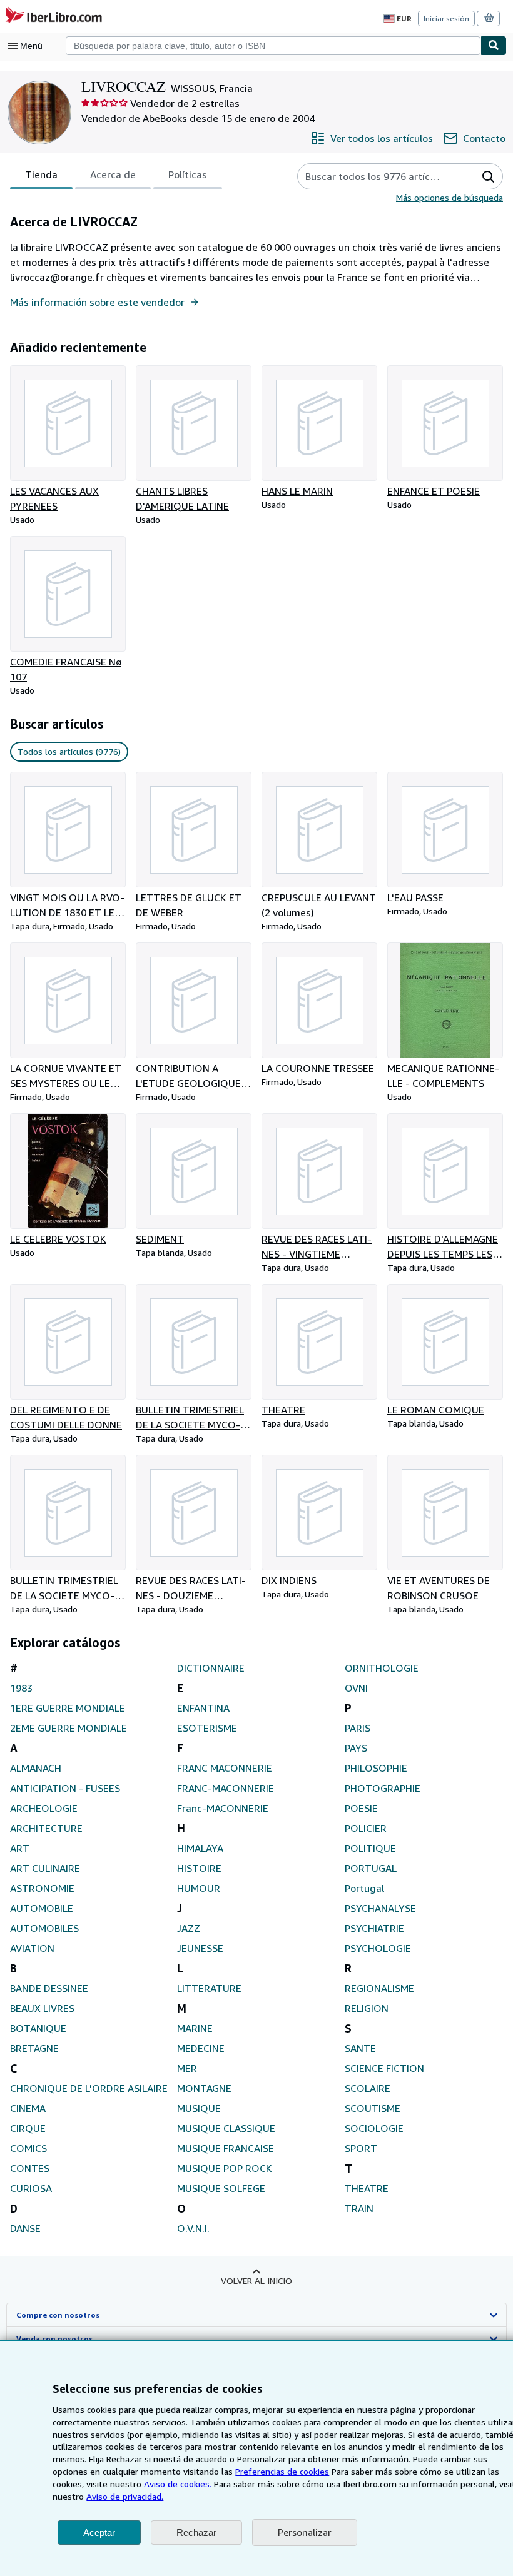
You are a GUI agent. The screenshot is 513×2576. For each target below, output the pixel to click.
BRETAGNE (34, 2048)
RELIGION (367, 2008)
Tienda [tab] (41, 174)
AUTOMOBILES (44, 1928)
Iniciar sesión (446, 18)
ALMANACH (36, 1768)
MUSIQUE (199, 2108)
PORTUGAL (371, 1868)
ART (20, 1848)
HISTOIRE (199, 1868)
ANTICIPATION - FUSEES (65, 1788)
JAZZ (189, 1928)
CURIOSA (31, 2188)
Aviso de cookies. (178, 2484)
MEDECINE (201, 2048)
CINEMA (28, 2108)
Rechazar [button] (196, 2533)
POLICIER (366, 1828)
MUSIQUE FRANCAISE (226, 2148)
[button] (489, 176)
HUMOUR (199, 1888)
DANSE (25, 2228)
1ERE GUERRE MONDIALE (68, 1708)
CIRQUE (28, 2128)
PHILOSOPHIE (376, 1768)
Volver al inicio (256, 2281)
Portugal (364, 1888)
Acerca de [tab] (113, 174)
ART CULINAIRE (45, 1868)
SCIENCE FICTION (384, 2068)
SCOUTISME (373, 2108)
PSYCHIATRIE (374, 1928)
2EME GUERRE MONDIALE (69, 1728)
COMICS (28, 2148)
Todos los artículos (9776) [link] (69, 751)
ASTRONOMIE (42, 1888)
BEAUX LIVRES (42, 2008)
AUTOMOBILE (42, 1908)
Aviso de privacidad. (125, 2496)
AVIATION (32, 1948)
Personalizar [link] (305, 2532)
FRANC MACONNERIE (225, 1768)
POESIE (361, 1808)
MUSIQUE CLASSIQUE (226, 2128)
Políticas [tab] (188, 174)
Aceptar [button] (99, 2533)
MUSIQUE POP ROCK (225, 2168)
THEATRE (367, 2188)
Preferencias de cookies (282, 2471)
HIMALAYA (200, 1848)
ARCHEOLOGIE (44, 1808)
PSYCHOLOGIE (378, 1948)
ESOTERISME (207, 1728)
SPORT (361, 2148)
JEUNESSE (200, 1948)
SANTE (360, 2048)
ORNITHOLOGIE (382, 1668)
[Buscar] (494, 46)
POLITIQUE (370, 1848)
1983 (21, 1688)
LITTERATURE (209, 1988)
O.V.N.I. (193, 2228)
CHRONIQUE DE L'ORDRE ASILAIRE (89, 2088)
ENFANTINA (203, 1708)
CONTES (30, 2168)
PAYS (356, 1748)
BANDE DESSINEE (49, 1988)
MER (187, 2068)
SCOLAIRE (368, 2088)
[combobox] (273, 46)
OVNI (356, 1688)
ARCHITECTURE (46, 1828)
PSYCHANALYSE (380, 1908)
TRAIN (359, 2208)
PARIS (358, 1728)
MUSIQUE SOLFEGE (221, 2188)
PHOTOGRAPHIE (383, 1788)
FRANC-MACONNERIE (226, 1788)
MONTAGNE (204, 2088)
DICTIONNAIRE (211, 1668)
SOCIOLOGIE (374, 2128)
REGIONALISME (379, 1988)
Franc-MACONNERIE (223, 1808)
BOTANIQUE (38, 2028)
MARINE (195, 2028)
